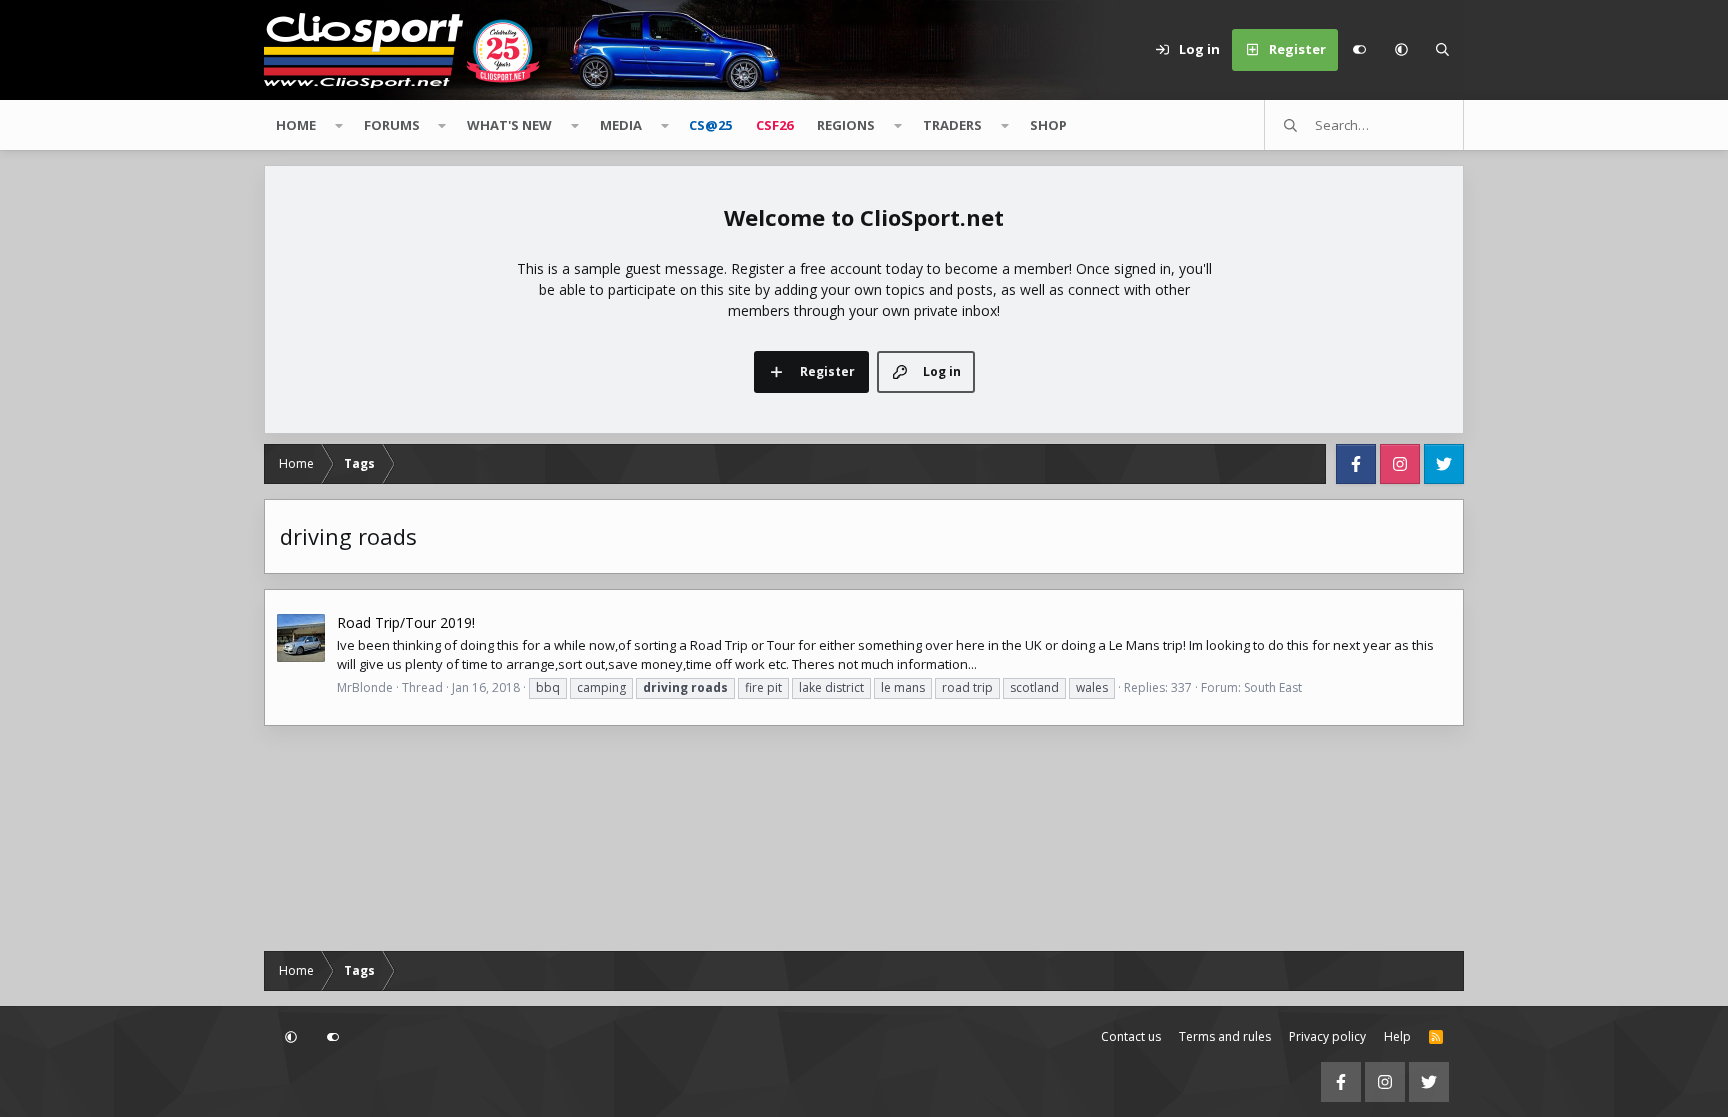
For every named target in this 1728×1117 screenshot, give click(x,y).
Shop (1048, 125)
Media (621, 125)
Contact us (1131, 1036)
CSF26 (774, 125)
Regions (846, 125)
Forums (392, 125)
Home (296, 125)
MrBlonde (365, 687)
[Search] (1443, 50)
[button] (1401, 50)
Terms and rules (1225, 1036)
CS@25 (710, 125)
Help (1397, 1036)
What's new (509, 125)
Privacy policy (1327, 1036)
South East (1273, 687)
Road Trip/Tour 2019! (406, 622)
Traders (952, 125)
